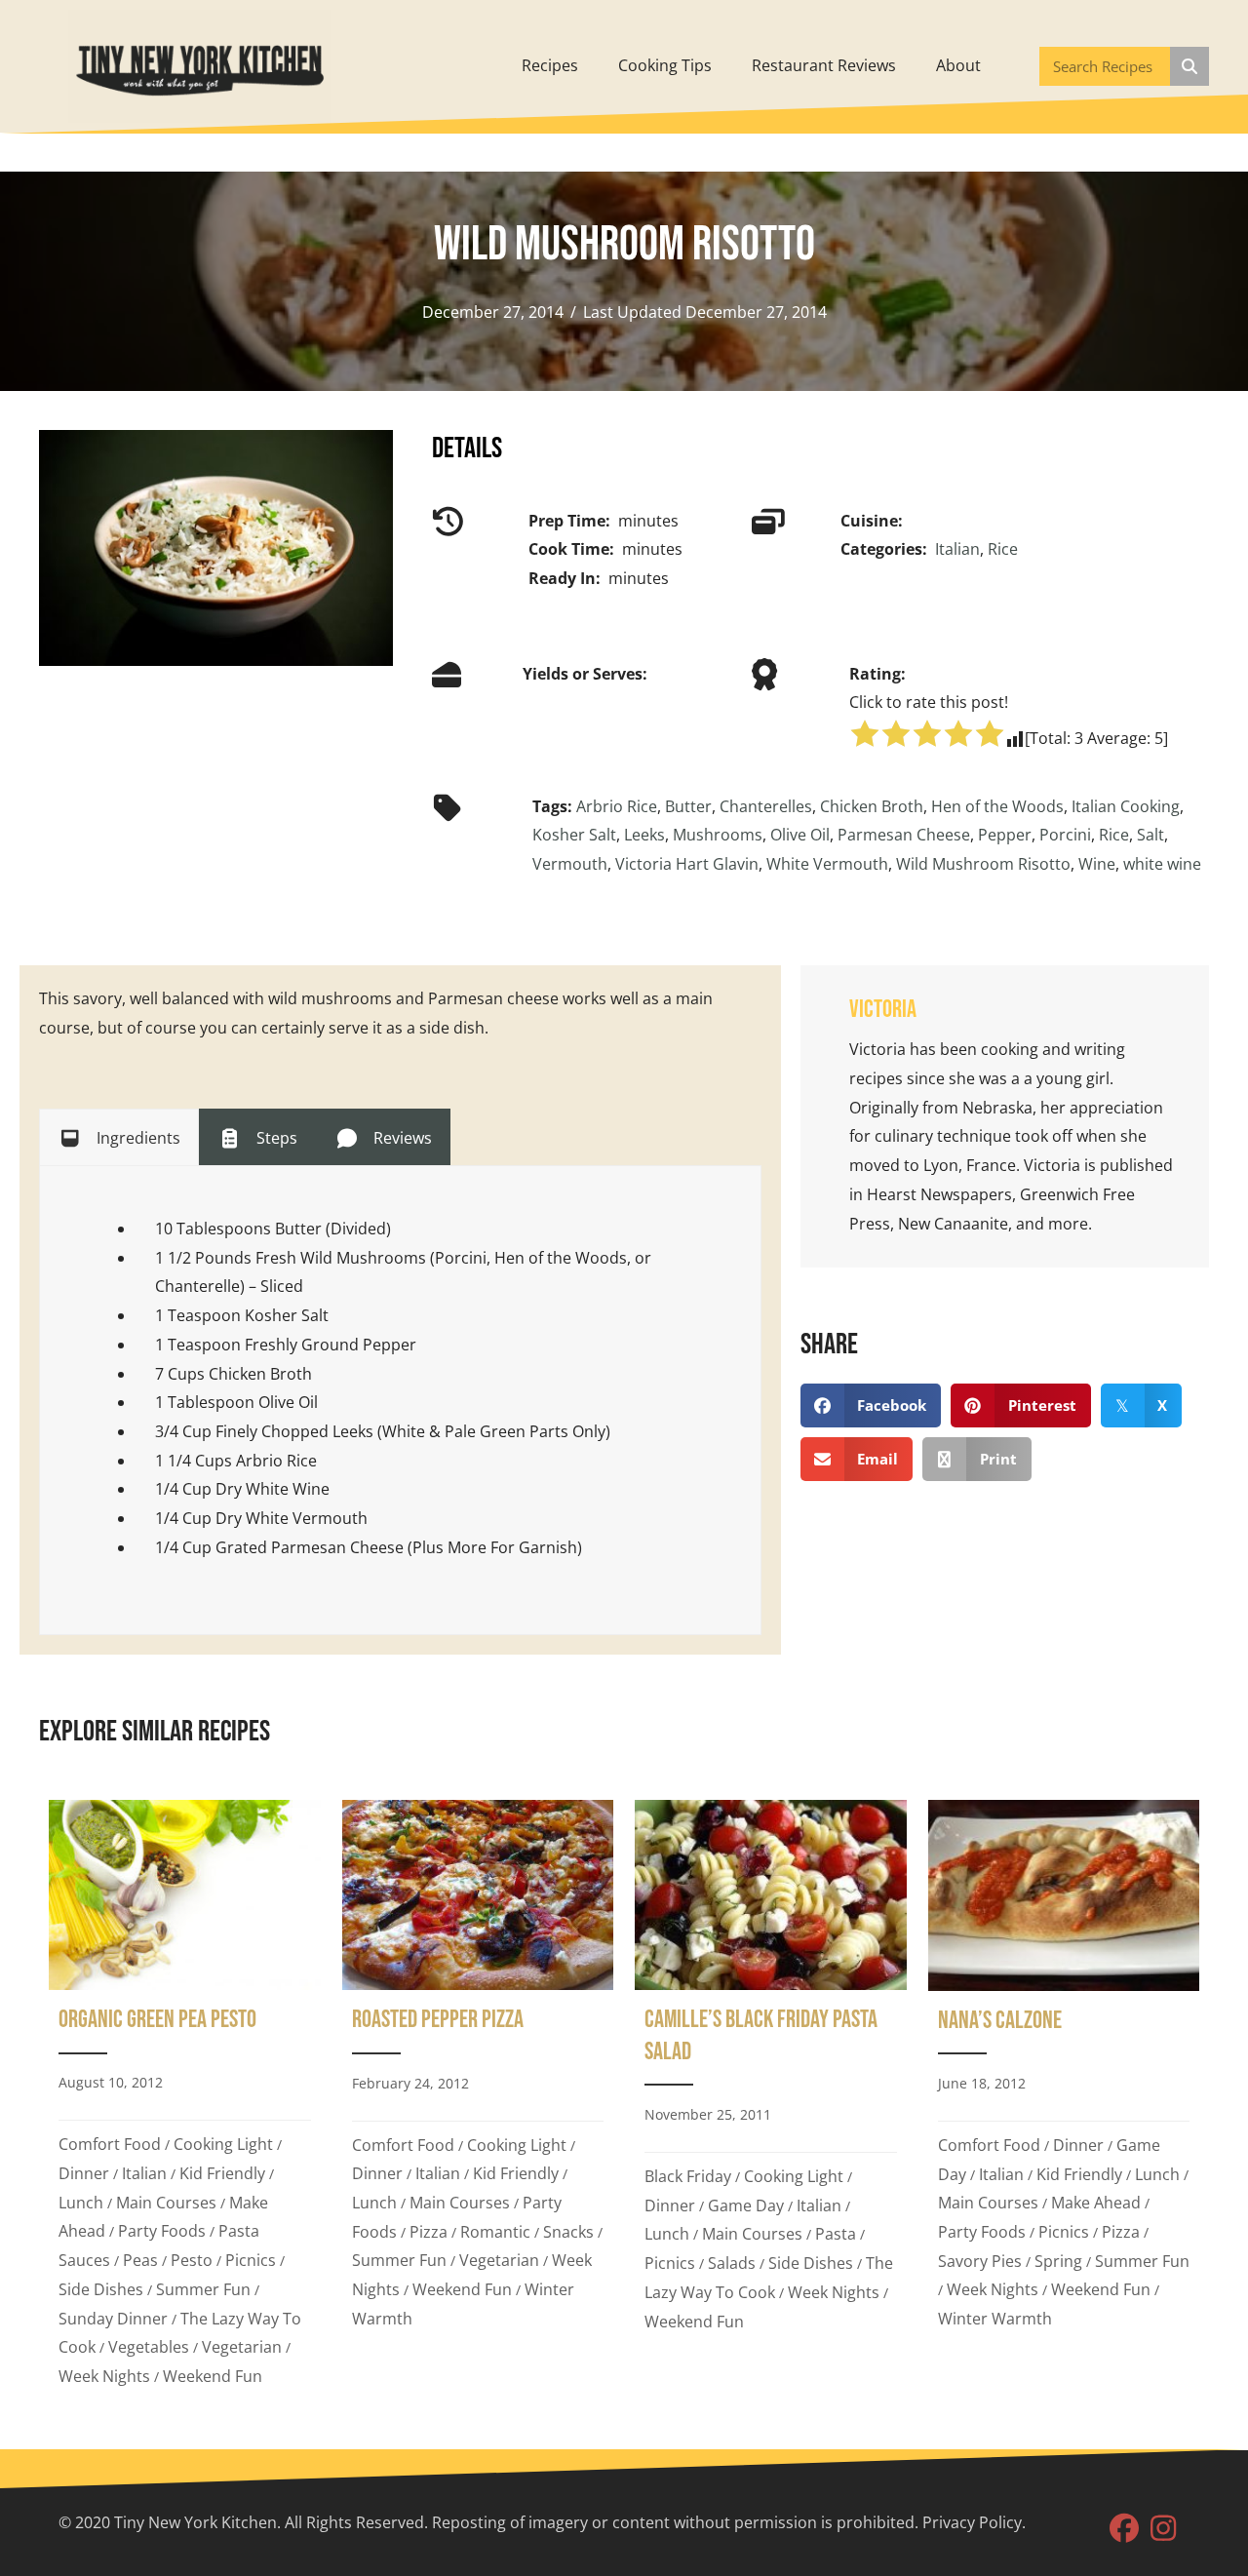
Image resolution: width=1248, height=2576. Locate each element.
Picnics (251, 2260)
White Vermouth (827, 864)
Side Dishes (101, 2289)
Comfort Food (110, 2144)
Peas (140, 2260)
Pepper (1005, 835)
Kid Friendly (222, 2173)
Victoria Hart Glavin (687, 864)
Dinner (84, 2173)
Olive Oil (800, 835)
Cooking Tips (665, 65)
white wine (1162, 864)
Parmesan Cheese (904, 835)
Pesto (192, 2260)
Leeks (644, 835)
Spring (1058, 2261)
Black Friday (688, 2176)
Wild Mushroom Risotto (983, 864)
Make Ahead (1096, 2203)
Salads (732, 2263)
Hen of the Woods (997, 806)
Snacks (568, 2232)
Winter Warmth (995, 2319)
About (958, 65)
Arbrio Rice (617, 806)
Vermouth (570, 864)
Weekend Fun (213, 2376)
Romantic (495, 2232)
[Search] (1189, 66)
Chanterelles (766, 806)
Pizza (429, 2232)
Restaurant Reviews (824, 65)
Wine (1097, 864)
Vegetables (149, 2347)
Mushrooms (718, 835)
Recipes (550, 65)
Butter (688, 806)
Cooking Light (223, 2144)
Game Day (746, 2205)
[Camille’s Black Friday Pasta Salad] (771, 2100)
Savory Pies (980, 2261)
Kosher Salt (574, 835)
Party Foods (162, 2231)
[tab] (119, 1137)
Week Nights (104, 2376)
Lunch (81, 2203)
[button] (1124, 2528)
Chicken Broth (872, 806)
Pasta (836, 2234)
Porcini (1065, 835)
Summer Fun (203, 2289)
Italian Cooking (1126, 806)
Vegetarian (242, 2347)
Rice (1003, 549)
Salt (1150, 835)
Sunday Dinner (113, 2319)
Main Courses (166, 2203)
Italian (957, 549)
